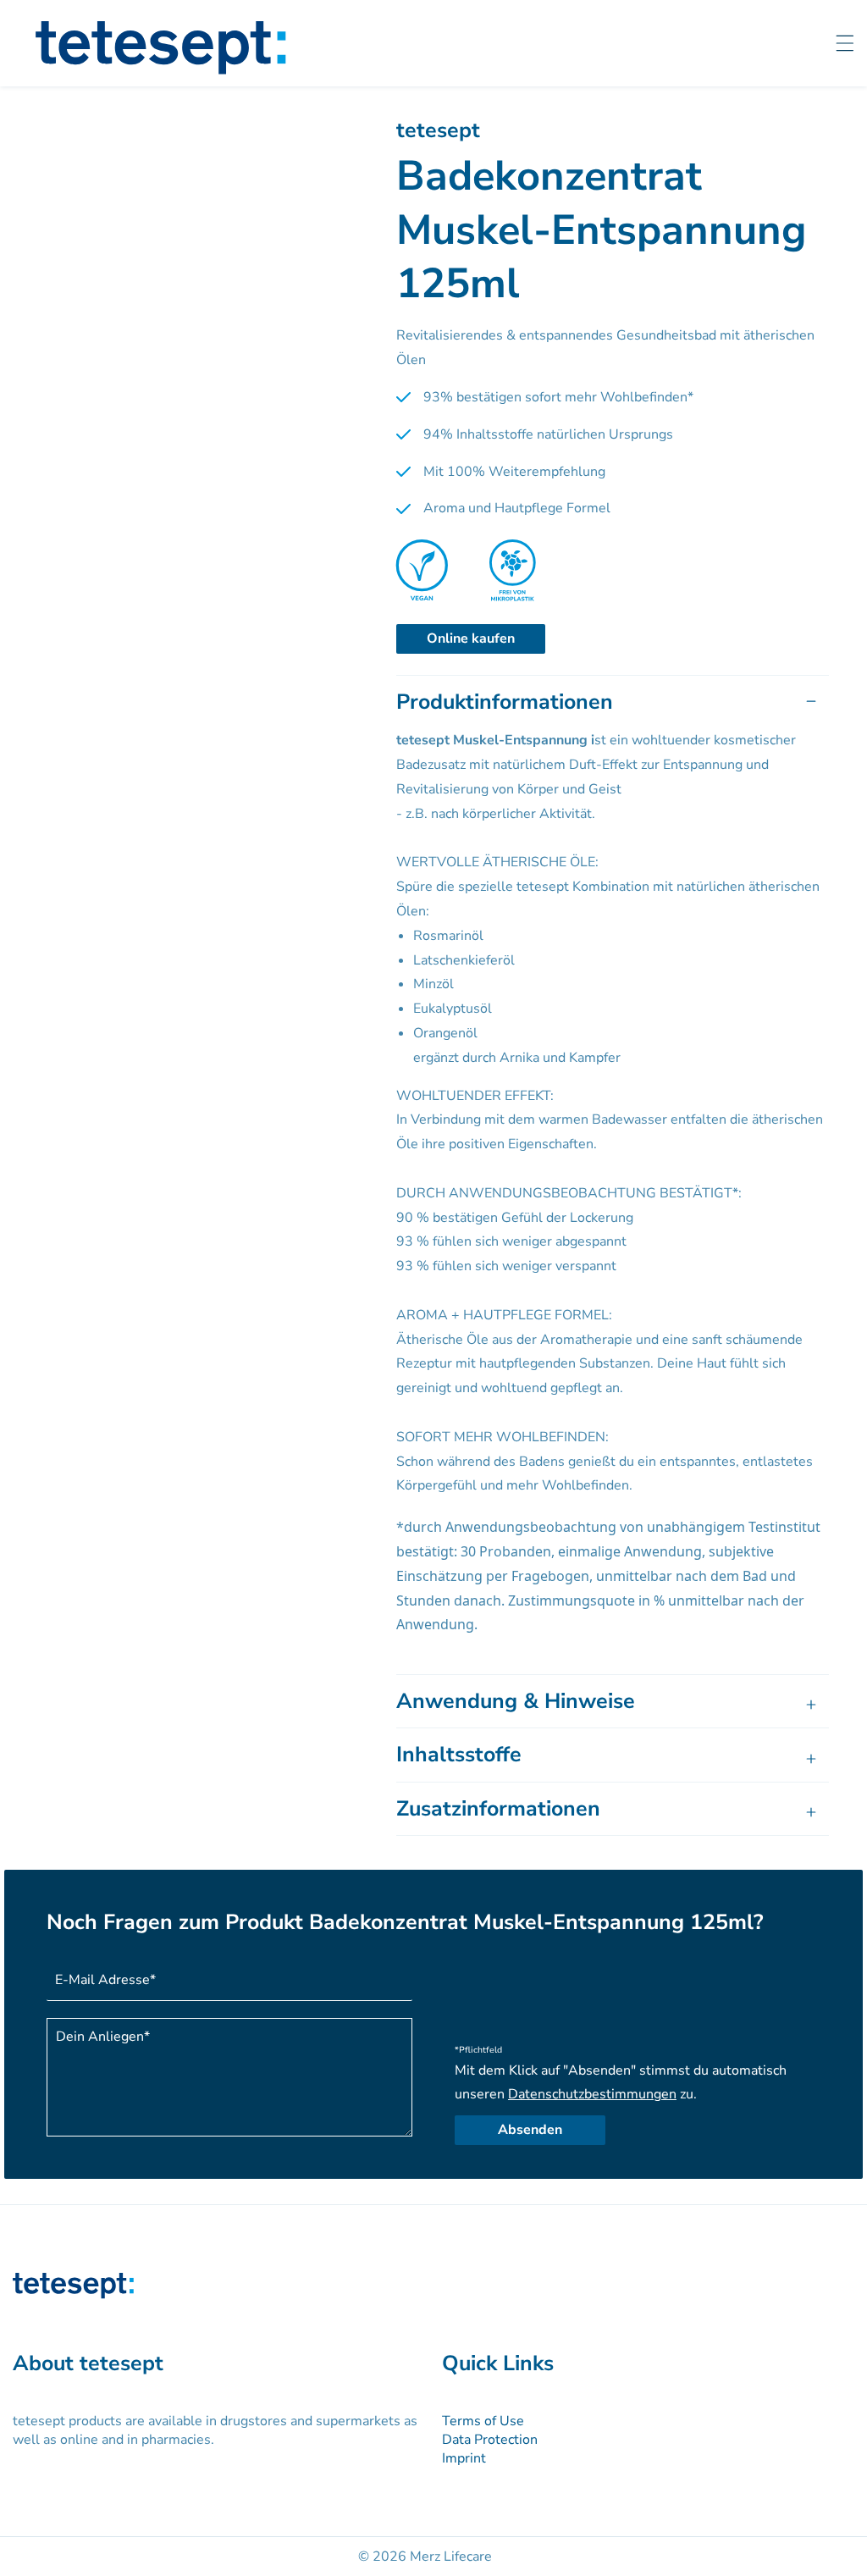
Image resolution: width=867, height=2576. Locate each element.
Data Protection (490, 2440)
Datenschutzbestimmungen (592, 2094)
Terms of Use (483, 2421)
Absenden (530, 2130)
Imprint (464, 2458)
